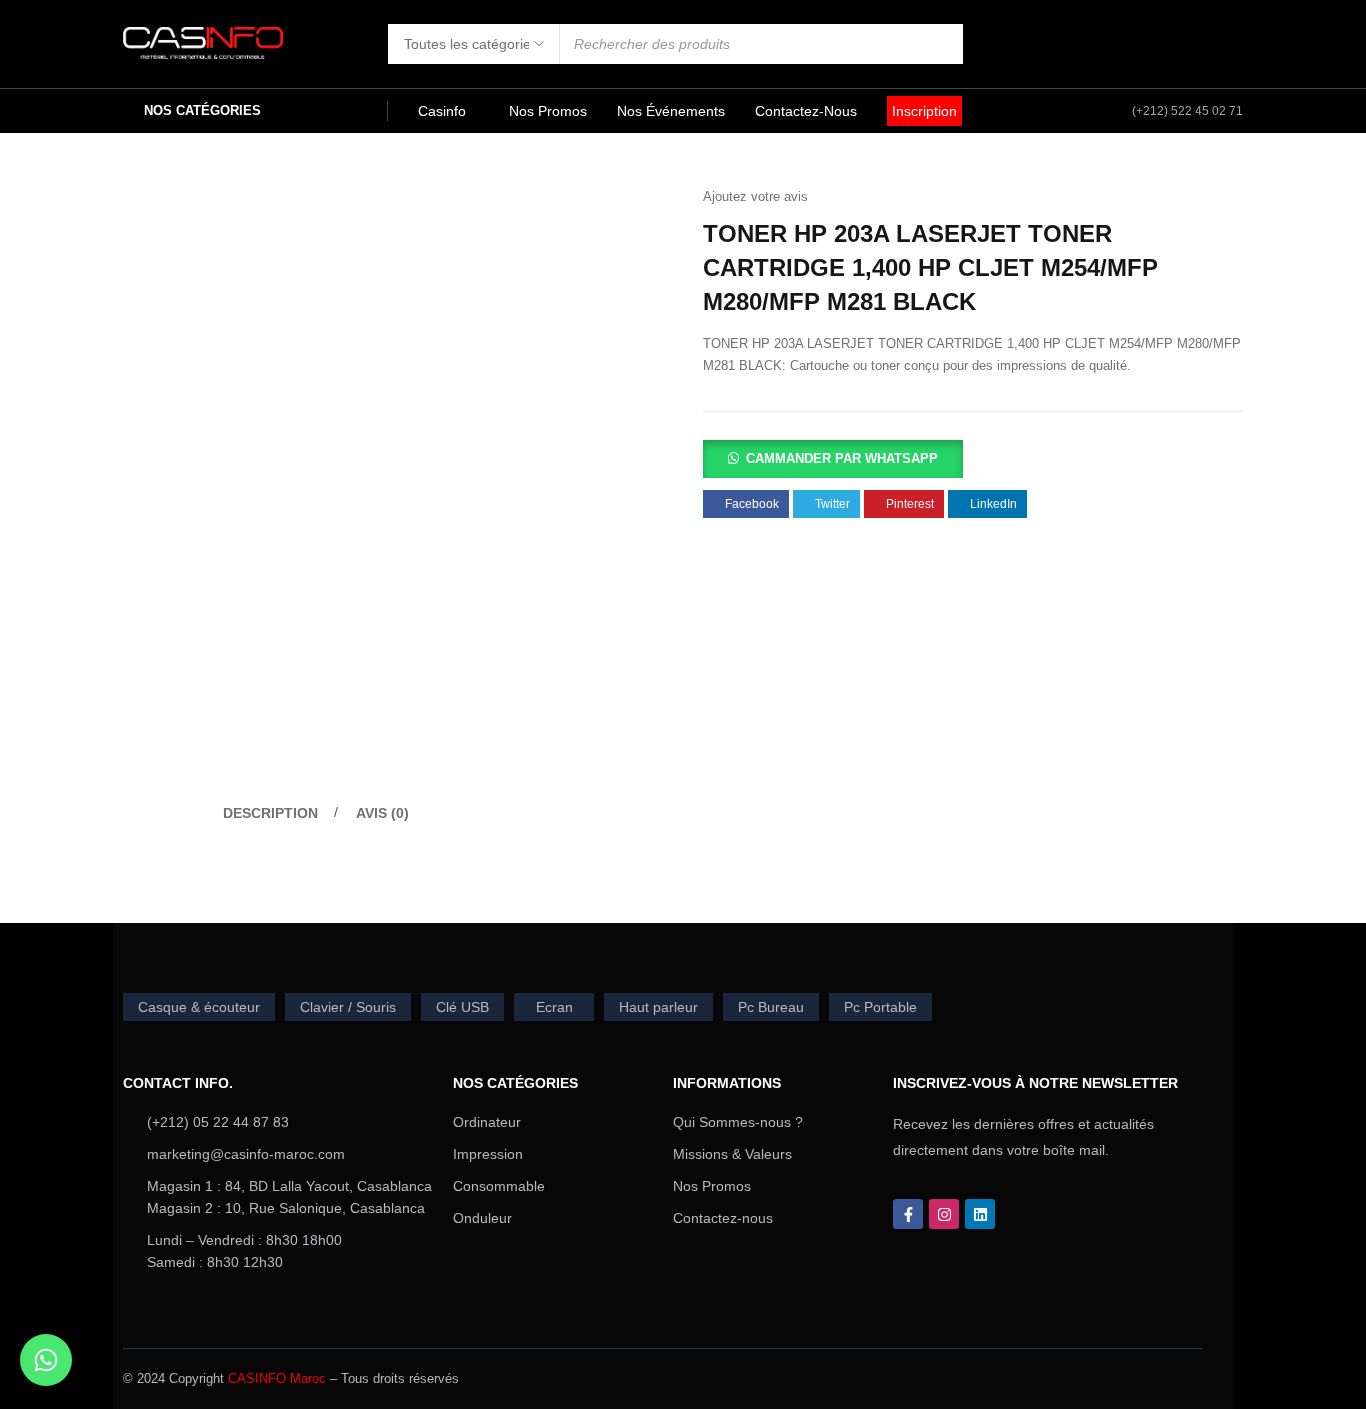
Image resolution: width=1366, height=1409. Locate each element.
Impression (488, 1154)
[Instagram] (944, 1214)
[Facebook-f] (908, 1214)
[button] (833, 458)
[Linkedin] (980, 1214)
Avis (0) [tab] (382, 813)
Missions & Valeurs (732, 1154)
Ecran (554, 1007)
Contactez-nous (723, 1218)
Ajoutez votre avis (755, 196)
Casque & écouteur (199, 1007)
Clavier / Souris (348, 1007)
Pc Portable (880, 1007)
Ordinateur (487, 1122)
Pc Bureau (771, 1007)
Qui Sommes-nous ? (738, 1122)
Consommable (499, 1186)
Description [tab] (270, 813)
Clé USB (462, 1007)
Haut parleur (658, 1007)
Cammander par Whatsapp (842, 458)
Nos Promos (712, 1186)
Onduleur (482, 1218)
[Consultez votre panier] (1229, 44)
